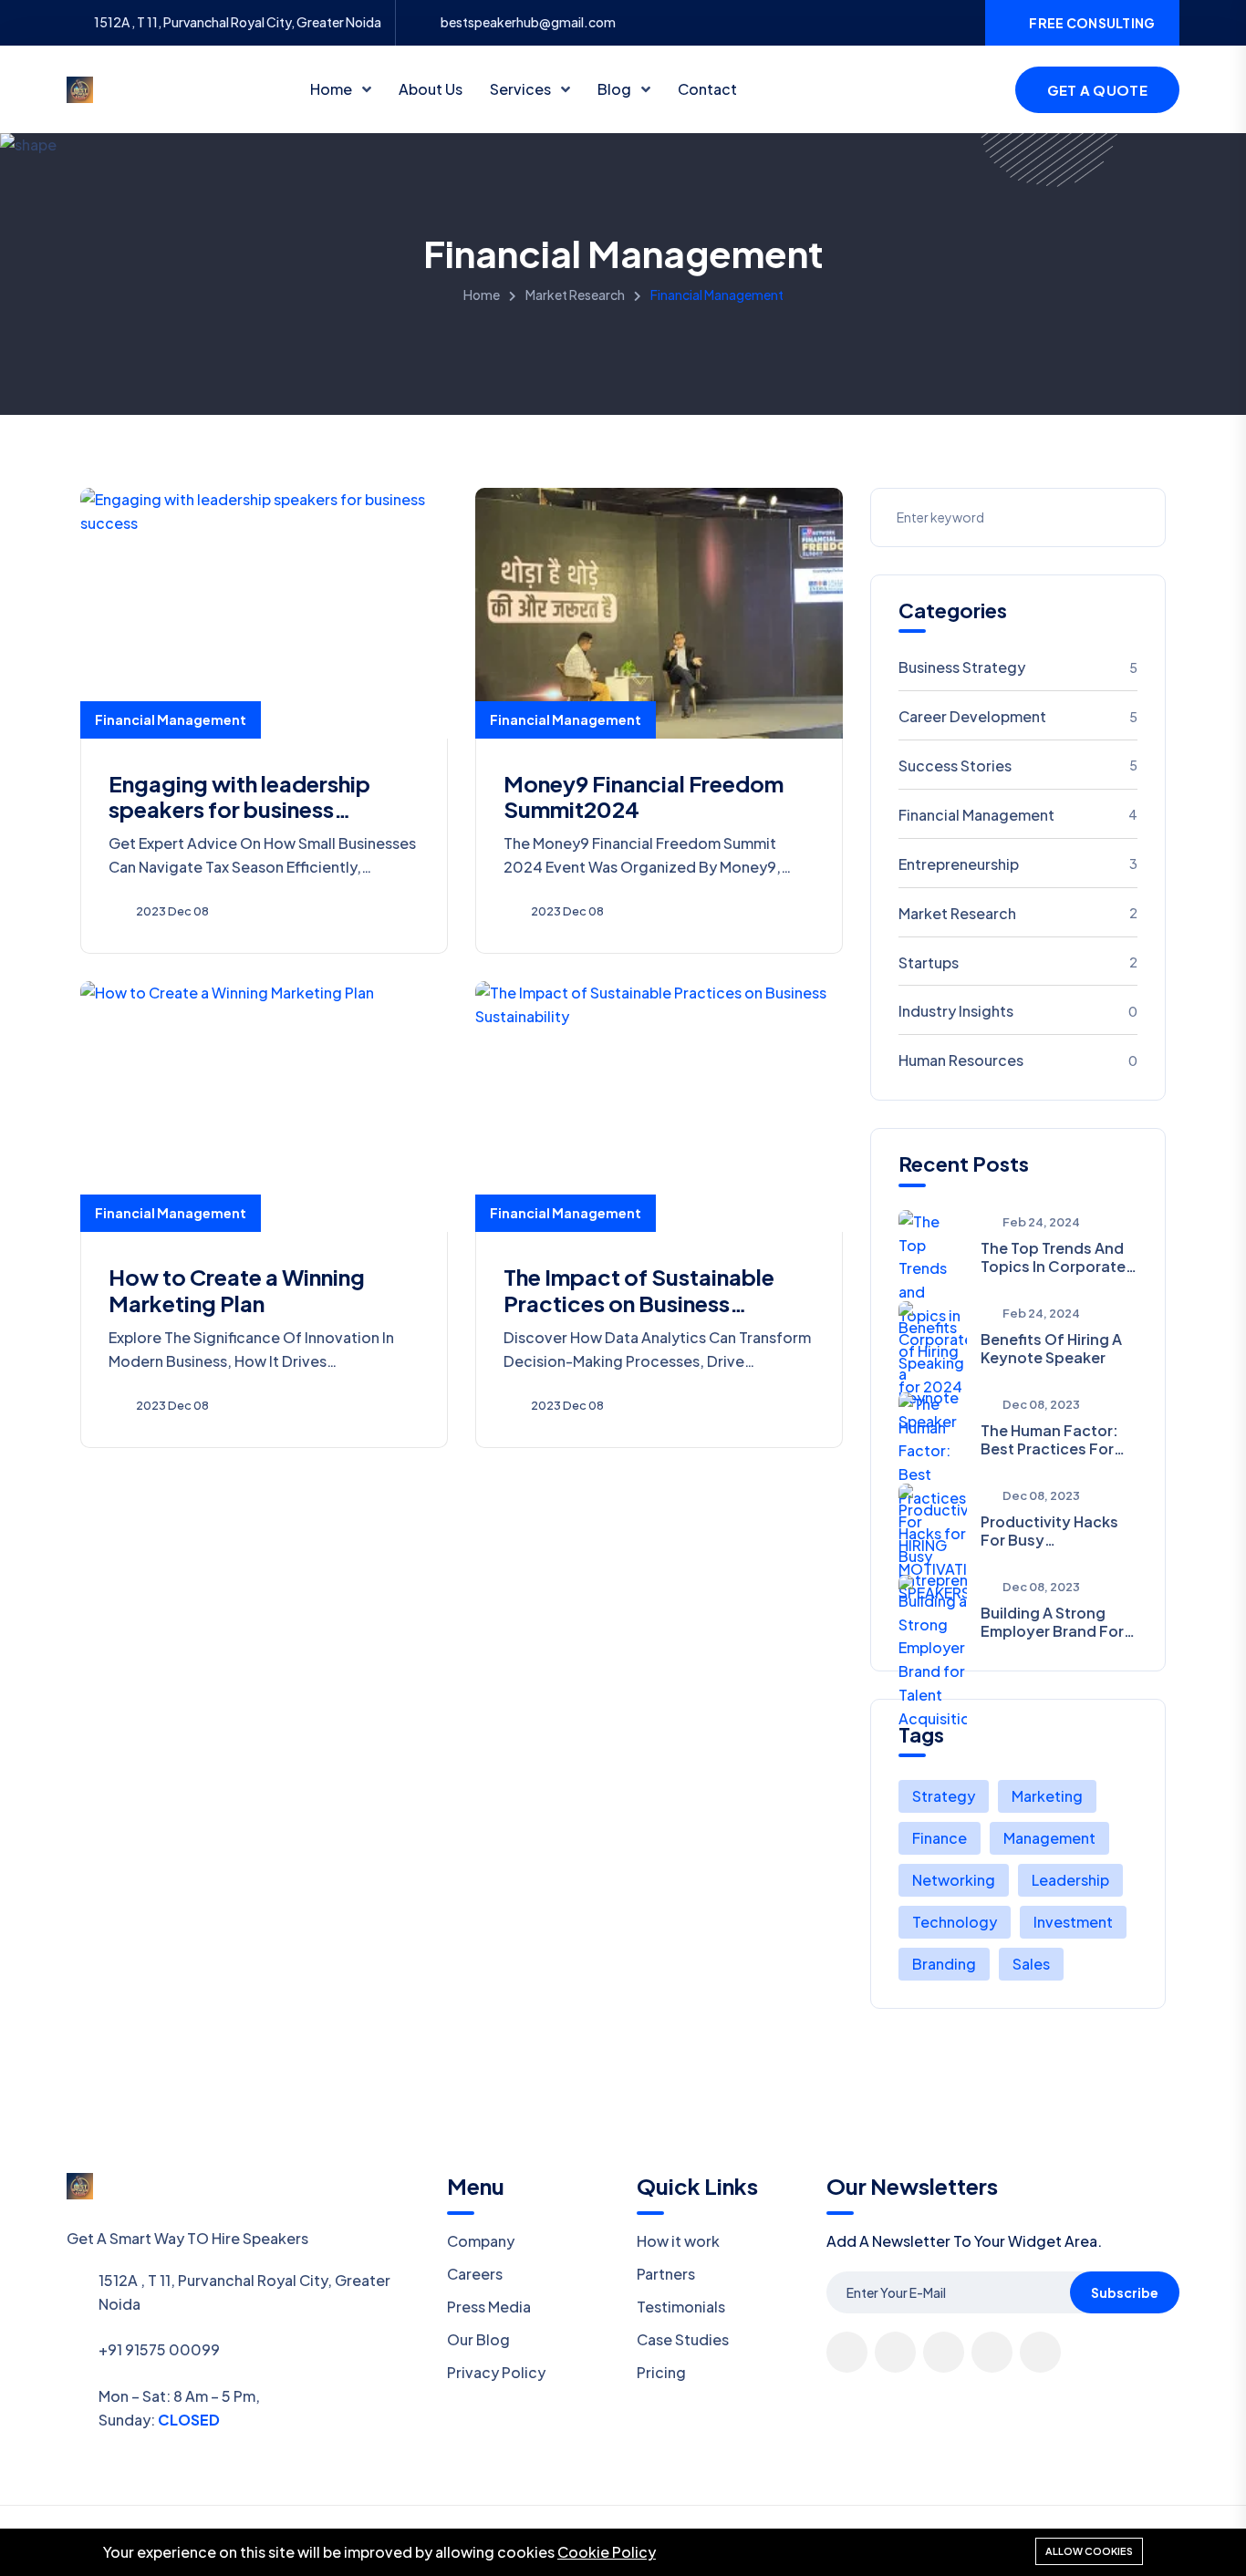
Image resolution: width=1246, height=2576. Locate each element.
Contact (707, 89)
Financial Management (171, 719)
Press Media (489, 2307)
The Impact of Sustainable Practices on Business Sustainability (639, 1303)
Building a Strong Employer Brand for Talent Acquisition (1052, 1621)
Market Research (575, 295)
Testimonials (681, 2307)
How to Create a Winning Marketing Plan (237, 1290)
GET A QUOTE (1097, 90)
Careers (475, 2274)
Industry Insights (1018, 1011)
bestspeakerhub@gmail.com (528, 22)
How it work (678, 2241)
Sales (1031, 1964)
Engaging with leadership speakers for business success (239, 810)
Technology (955, 1922)
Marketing (1047, 1796)
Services (522, 89)
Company (481, 2241)
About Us (431, 89)
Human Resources (1018, 1060)
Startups (1018, 962)
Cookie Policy (607, 2552)
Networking (954, 1880)
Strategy (944, 1796)
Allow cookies (1089, 2551)
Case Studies (683, 2339)
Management (1049, 1838)
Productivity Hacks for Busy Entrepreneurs (1049, 1530)
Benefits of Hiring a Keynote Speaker (1051, 1348)
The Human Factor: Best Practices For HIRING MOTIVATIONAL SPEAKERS (1049, 1439)
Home (332, 89)
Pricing (661, 2372)
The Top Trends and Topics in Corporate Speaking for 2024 (1053, 1257)
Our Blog (478, 2339)
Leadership (1070, 1880)
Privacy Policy (496, 2372)
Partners (666, 2274)
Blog (616, 89)
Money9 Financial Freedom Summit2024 (644, 797)
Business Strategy (1018, 667)
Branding (944, 1964)
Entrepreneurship (1018, 864)
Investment (1073, 1922)
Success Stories (1018, 766)
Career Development (1018, 716)
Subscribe (1125, 2292)
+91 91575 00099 (159, 2349)
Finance (940, 1838)
